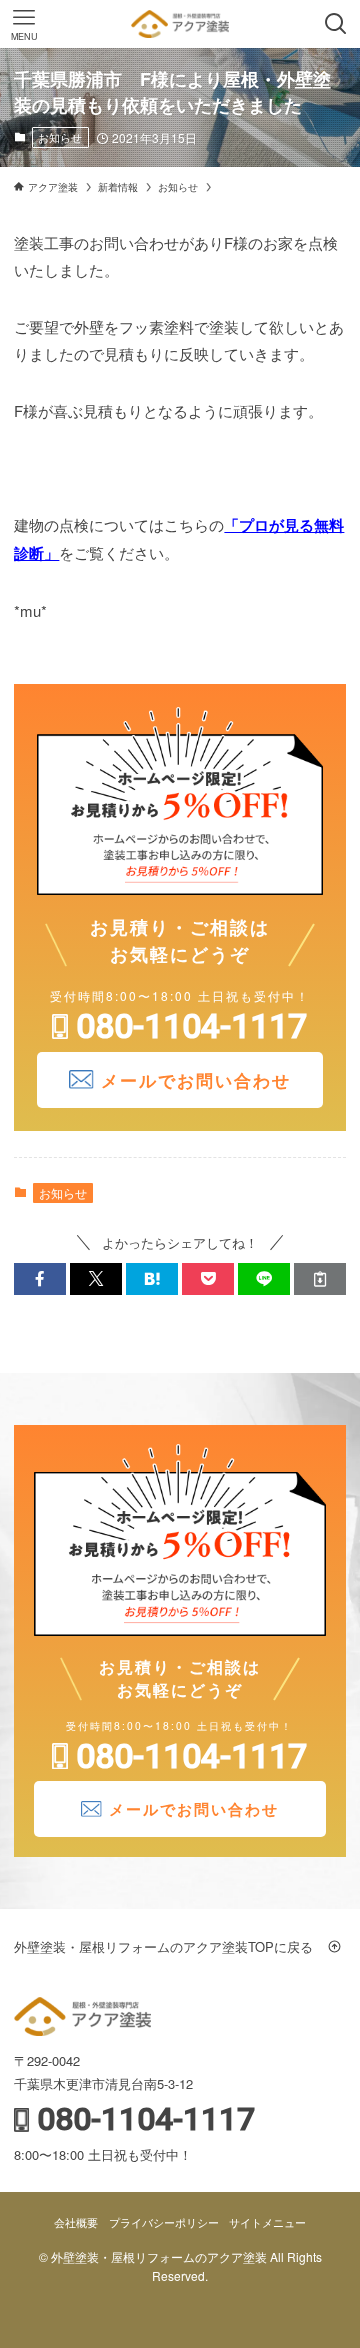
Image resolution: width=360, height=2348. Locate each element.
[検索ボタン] (336, 24)
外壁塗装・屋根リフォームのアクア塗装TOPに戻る (170, 1946)
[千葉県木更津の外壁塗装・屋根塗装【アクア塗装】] (180, 24)
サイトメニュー (267, 2222)
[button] (40, 1279)
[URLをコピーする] (320, 1279)
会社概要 (76, 2222)
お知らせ (60, 137)
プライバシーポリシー (164, 2222)
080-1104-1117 (191, 1026)
